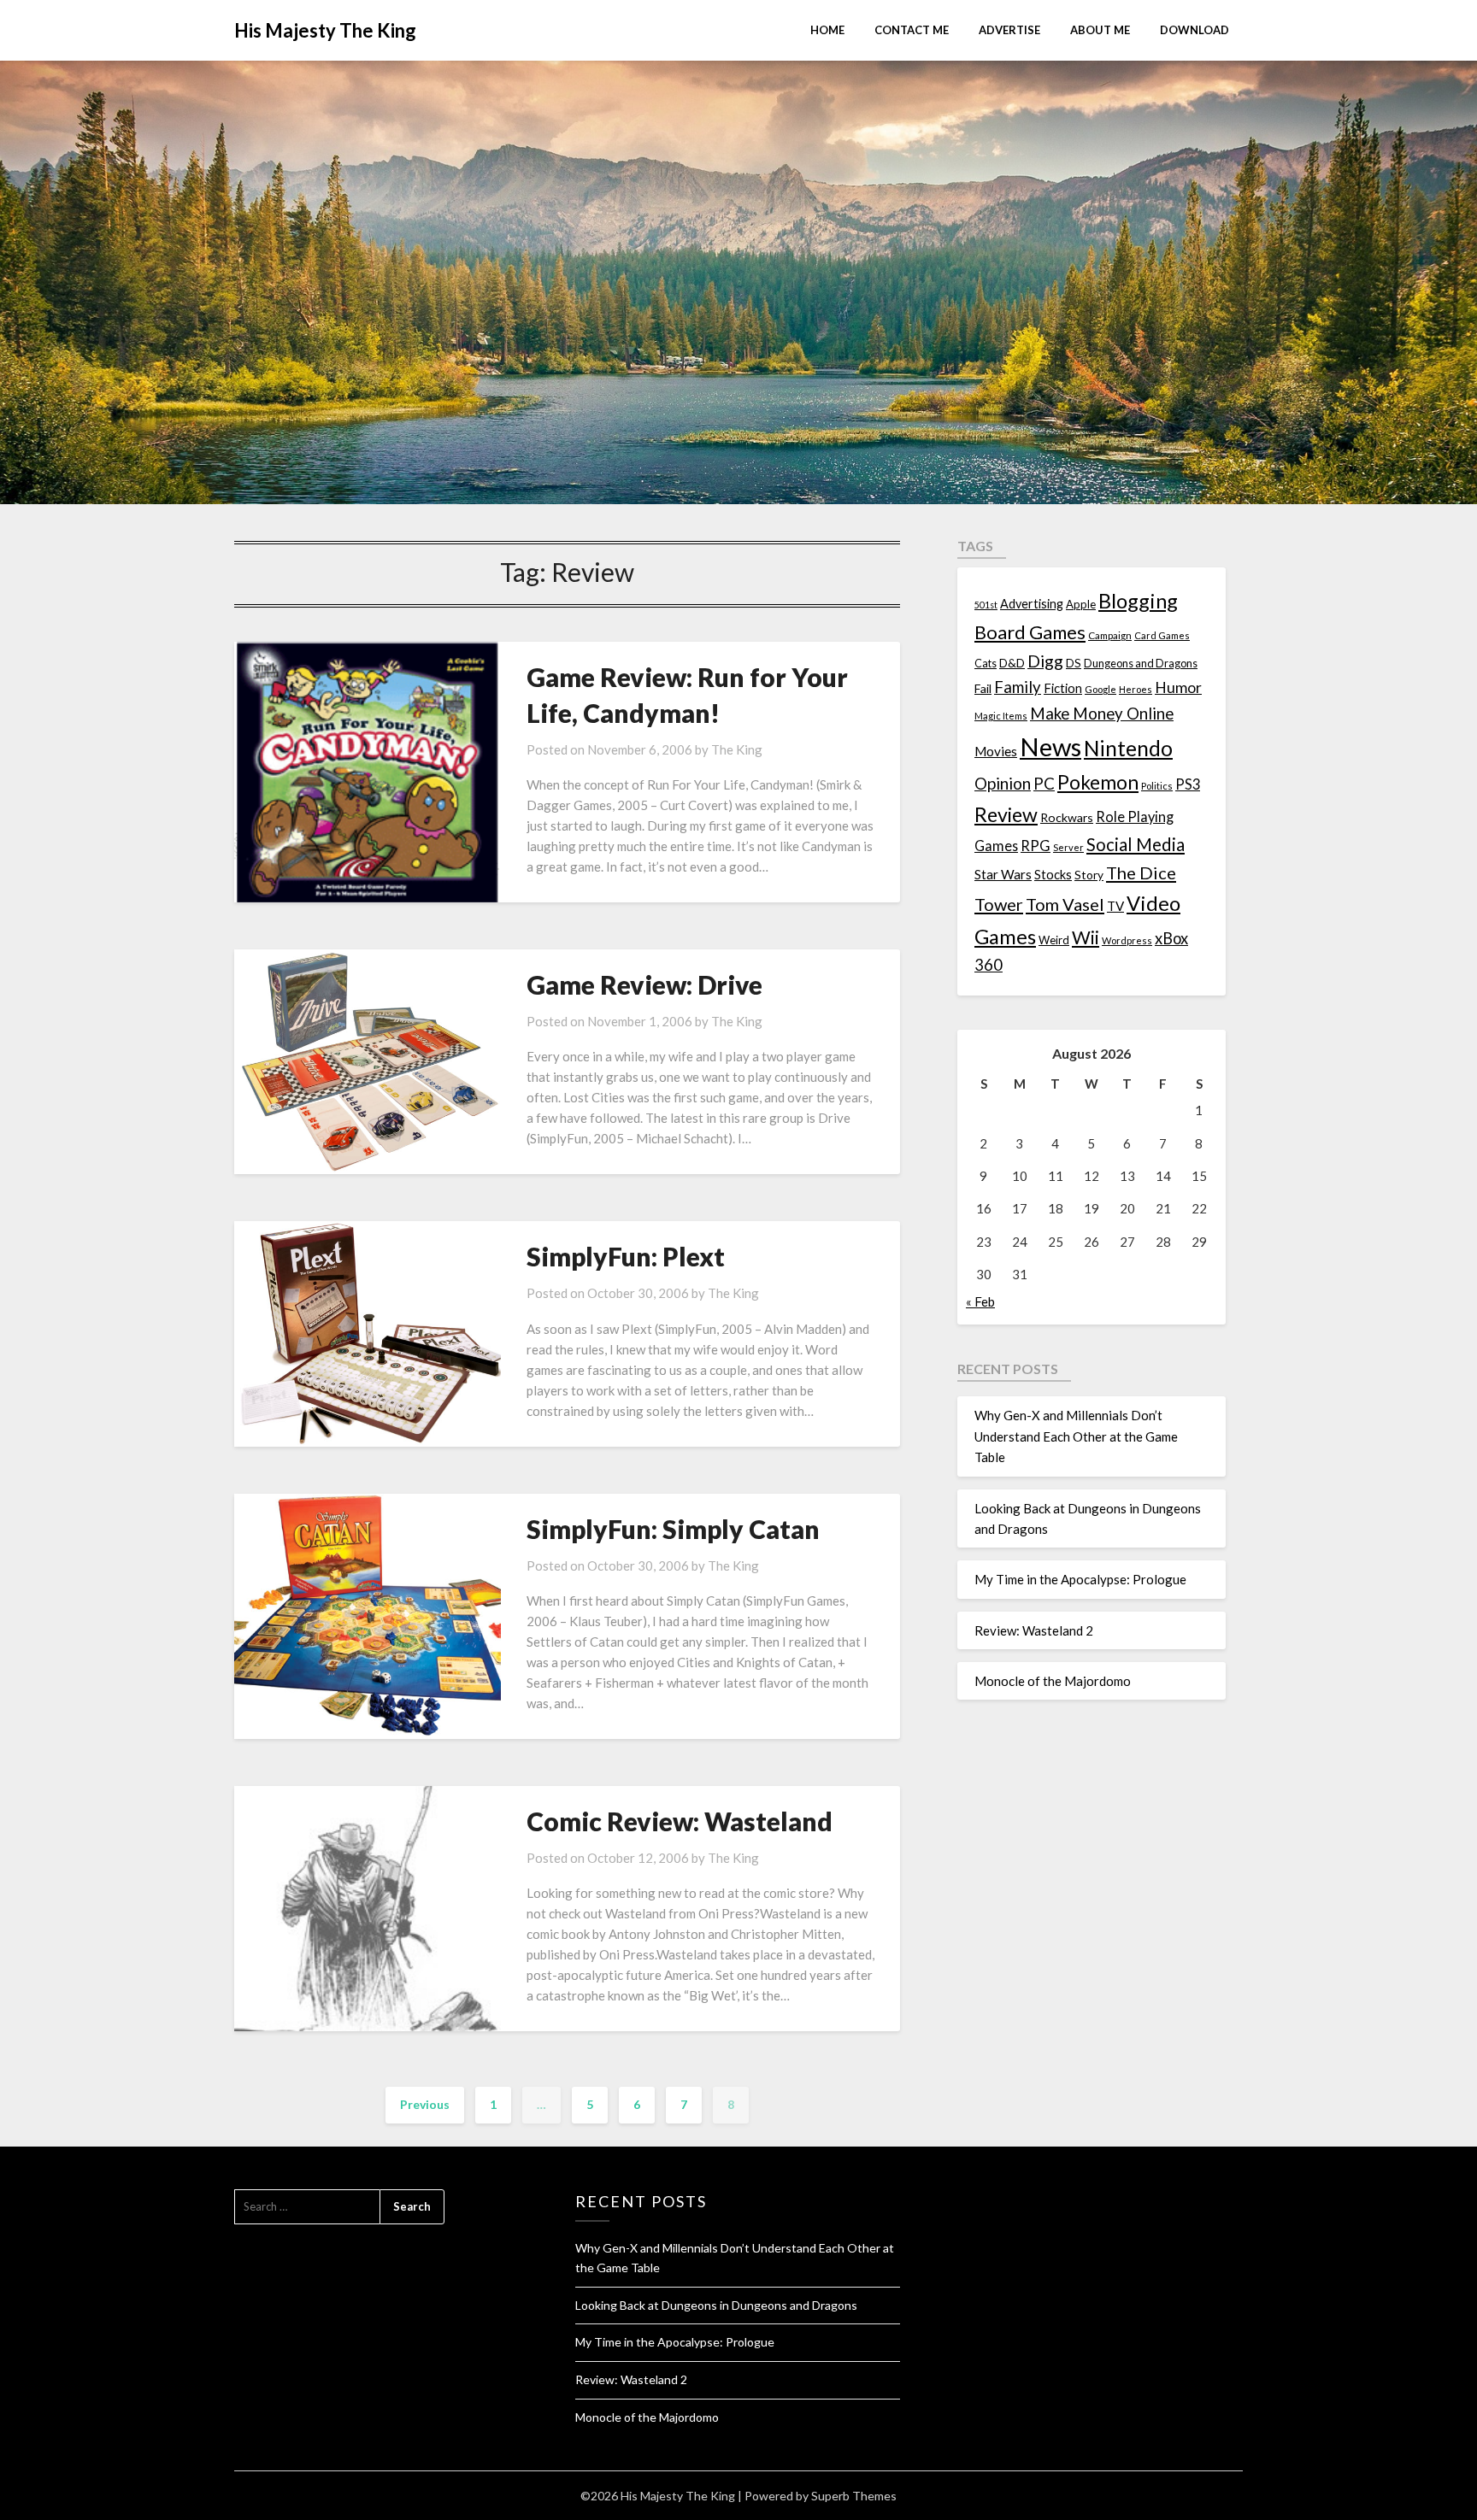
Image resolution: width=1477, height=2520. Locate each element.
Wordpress (1127, 940)
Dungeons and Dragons (1141, 664)
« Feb (980, 1301)
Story (1089, 875)
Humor (1178, 687)
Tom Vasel (1065, 904)
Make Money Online (1102, 714)
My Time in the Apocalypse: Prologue (1080, 1579)
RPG (1036, 846)
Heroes (1136, 689)
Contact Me (912, 30)
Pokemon (1098, 782)
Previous (425, 2104)
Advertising (1032, 604)
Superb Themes (854, 2496)
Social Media (1136, 844)
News (1050, 746)
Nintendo (1128, 748)
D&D (1012, 663)
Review (1006, 814)
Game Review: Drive (644, 984)
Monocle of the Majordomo (1053, 1681)
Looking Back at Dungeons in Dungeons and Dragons (716, 2305)
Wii (1086, 937)
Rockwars (1067, 817)
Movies (996, 751)
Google (1100, 689)
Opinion (1003, 783)
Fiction (1063, 688)
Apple (1081, 604)
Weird (1054, 940)
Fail (983, 688)
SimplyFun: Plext (626, 1256)
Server (1068, 847)
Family (1018, 687)
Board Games (1030, 632)
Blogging (1138, 601)
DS (1074, 663)
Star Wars (1003, 874)
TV (1115, 906)
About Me (1100, 30)
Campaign (1110, 635)
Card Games (1162, 635)
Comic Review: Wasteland (680, 1821)
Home (827, 30)
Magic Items (1001, 716)
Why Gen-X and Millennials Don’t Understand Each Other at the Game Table (1076, 1436)
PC (1044, 783)
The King (737, 749)
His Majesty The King (325, 30)
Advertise (1009, 30)
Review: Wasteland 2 (1034, 1630)
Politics (1157, 786)
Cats (986, 664)
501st (986, 605)
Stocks (1053, 875)
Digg (1045, 661)
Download (1195, 30)
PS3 (1188, 784)
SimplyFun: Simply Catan (673, 1529)
